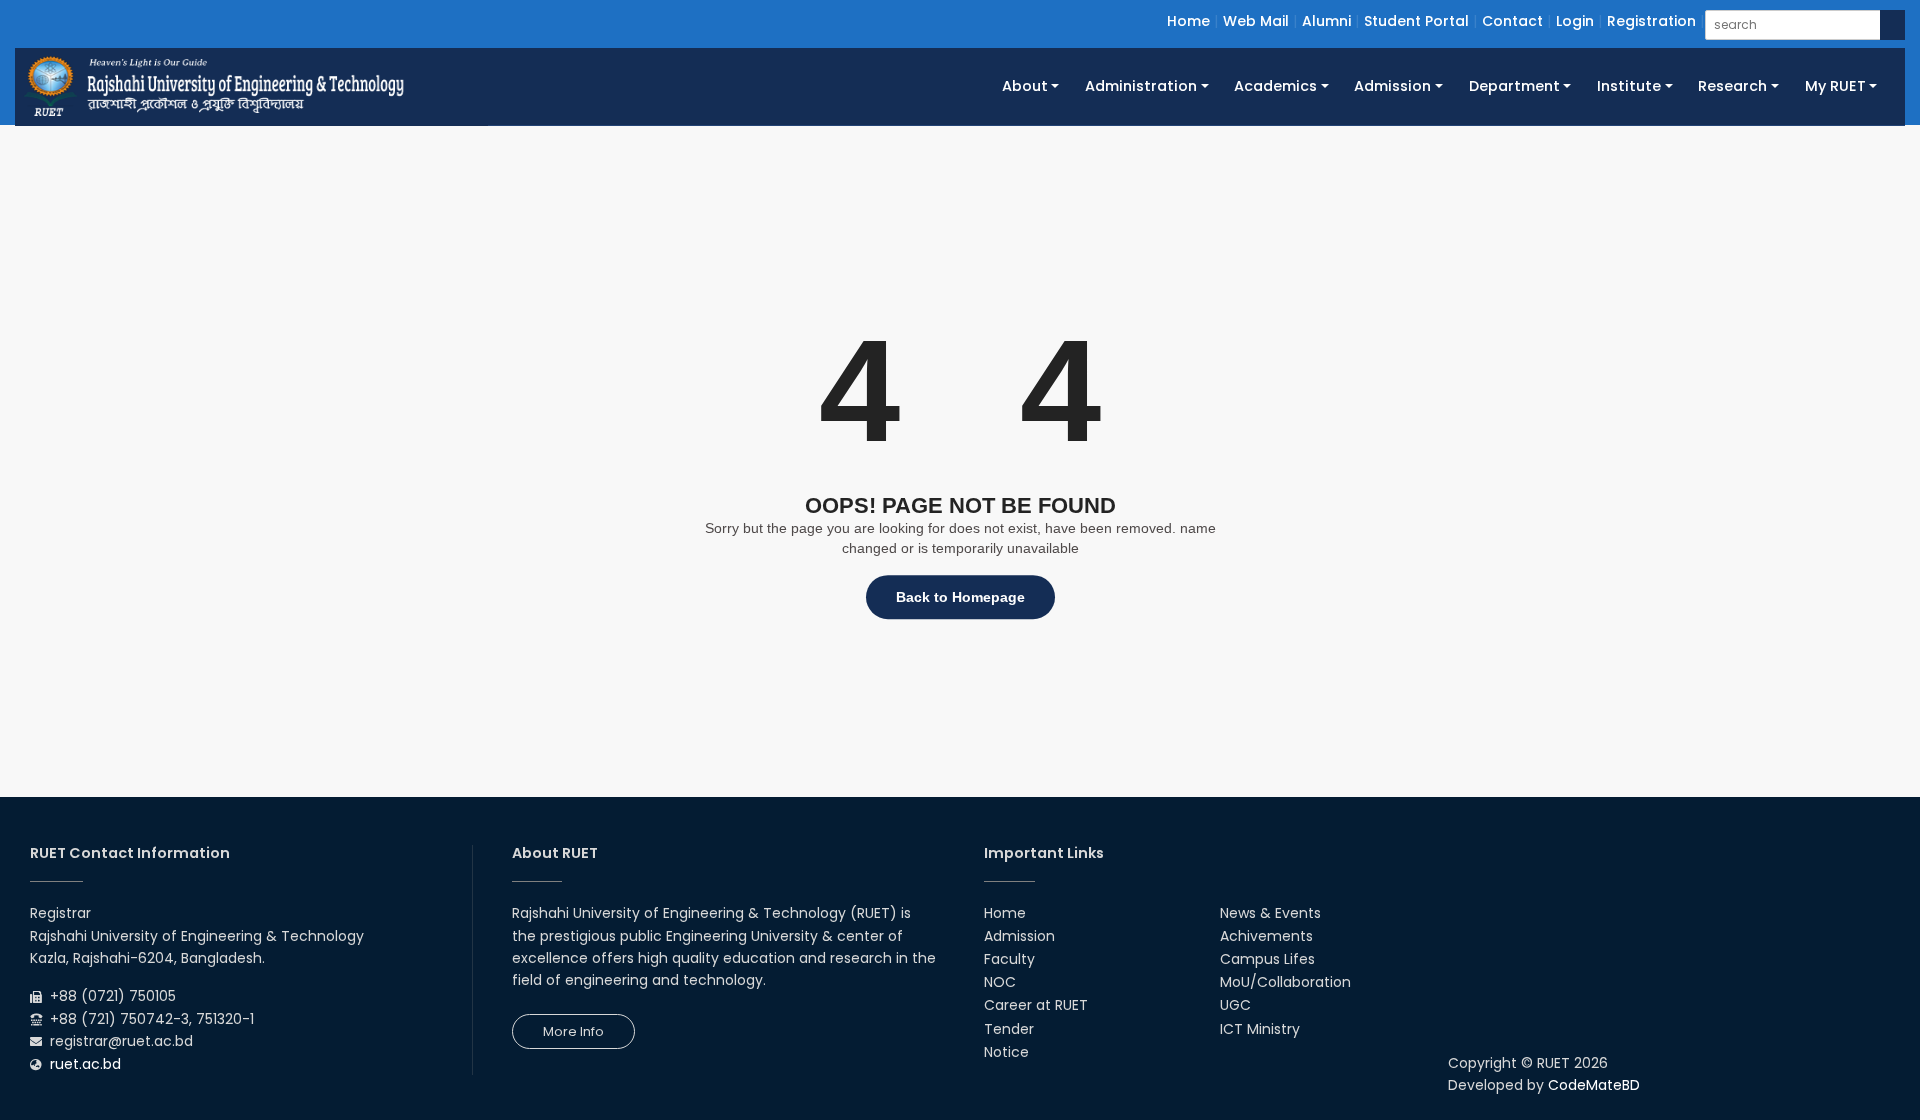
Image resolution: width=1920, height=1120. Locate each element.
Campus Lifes (1267, 959)
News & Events (1270, 913)
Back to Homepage (960, 597)
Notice (1006, 1052)
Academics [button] (1275, 86)
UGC (1235, 1005)
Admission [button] (1392, 86)
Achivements (1266, 936)
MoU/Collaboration (1285, 982)
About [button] (1025, 86)
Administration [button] (1141, 86)
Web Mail (1256, 21)
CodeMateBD (1594, 1085)
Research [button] (1732, 86)
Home (1188, 21)
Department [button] (1514, 86)
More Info (573, 1031)
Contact (1512, 21)
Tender (1009, 1029)
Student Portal (1416, 21)
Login (1575, 21)
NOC (1000, 982)
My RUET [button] (1835, 86)
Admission (1019, 936)
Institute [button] (1629, 86)
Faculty (1009, 959)
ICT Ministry (1260, 1029)
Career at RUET (1036, 1005)
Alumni (1326, 21)
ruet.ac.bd (85, 1064)
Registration (1651, 21)
